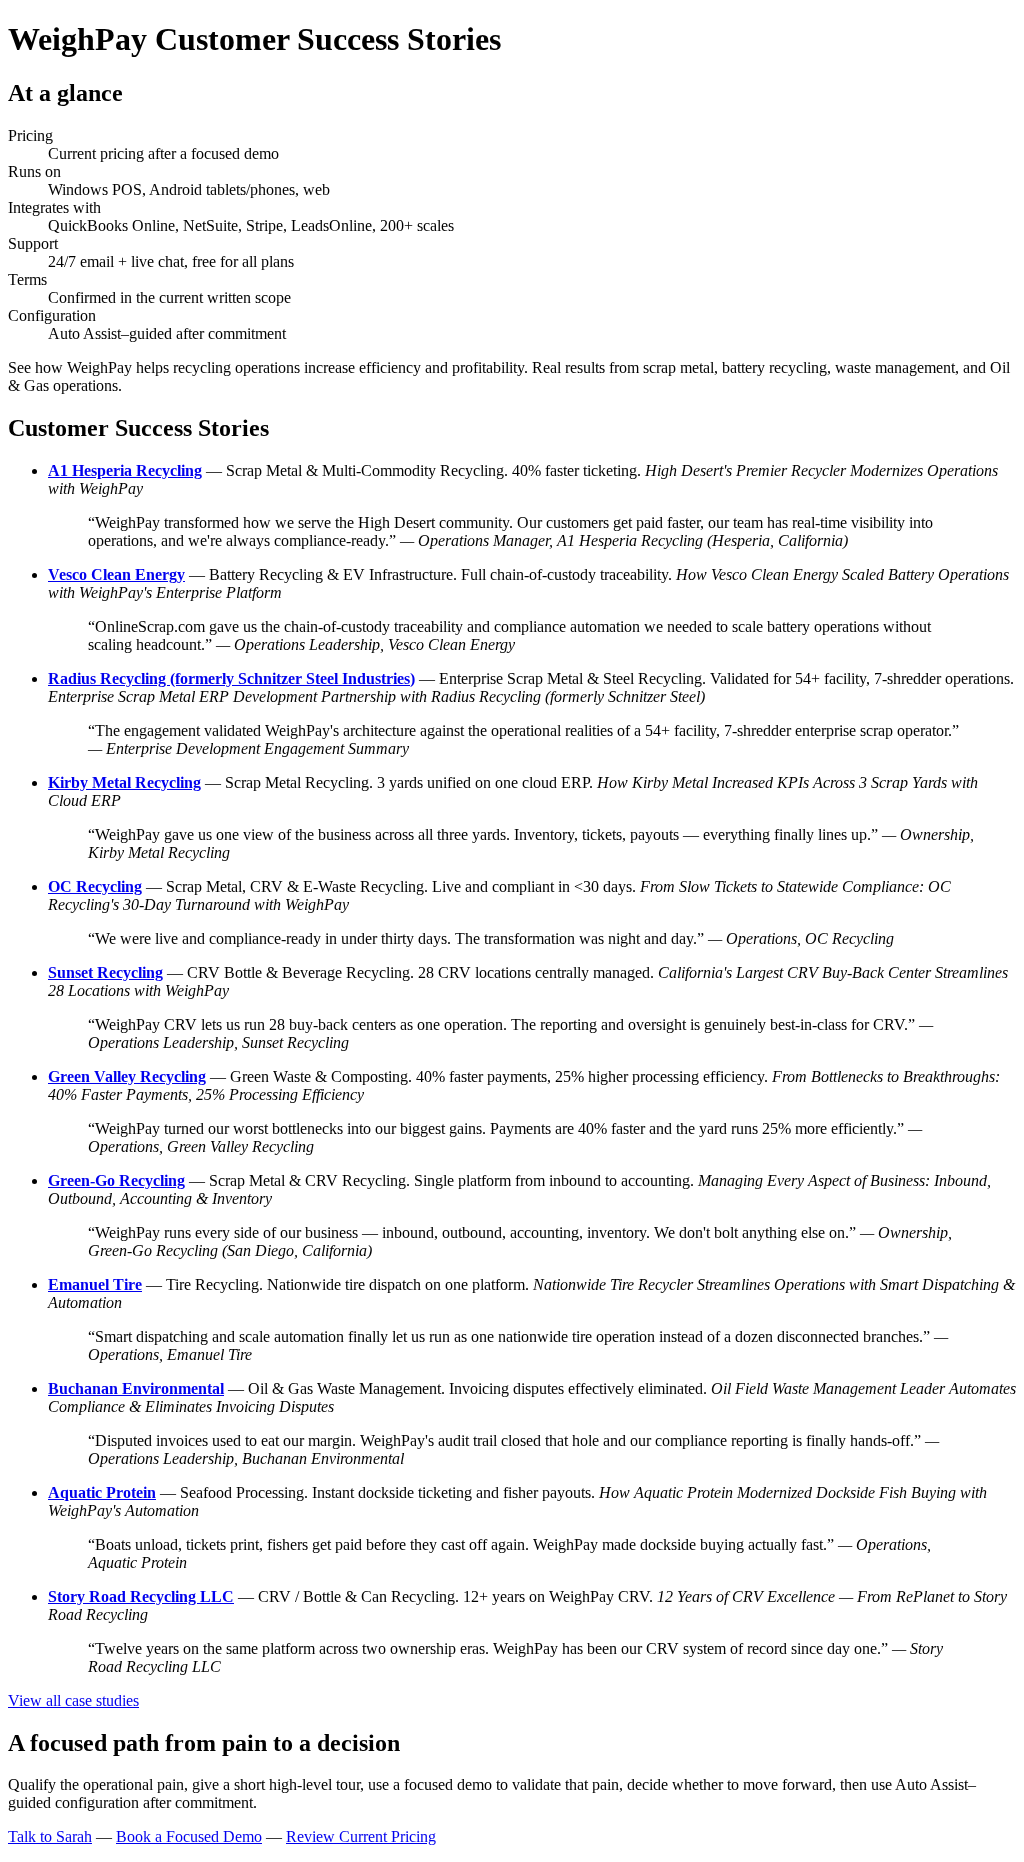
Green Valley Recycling (127, 1076)
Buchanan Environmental (136, 1388)
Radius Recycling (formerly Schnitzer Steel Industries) (231, 678)
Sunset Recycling (105, 972)
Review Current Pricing (361, 1836)
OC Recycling (95, 886)
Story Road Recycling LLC (141, 1596)
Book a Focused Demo (189, 1836)
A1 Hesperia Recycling (125, 470)
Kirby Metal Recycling (124, 782)
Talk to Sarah (50, 1836)
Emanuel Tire (95, 1284)
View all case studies (73, 1700)
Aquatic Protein (102, 1492)
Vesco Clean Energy (116, 574)
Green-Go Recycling (116, 1180)
